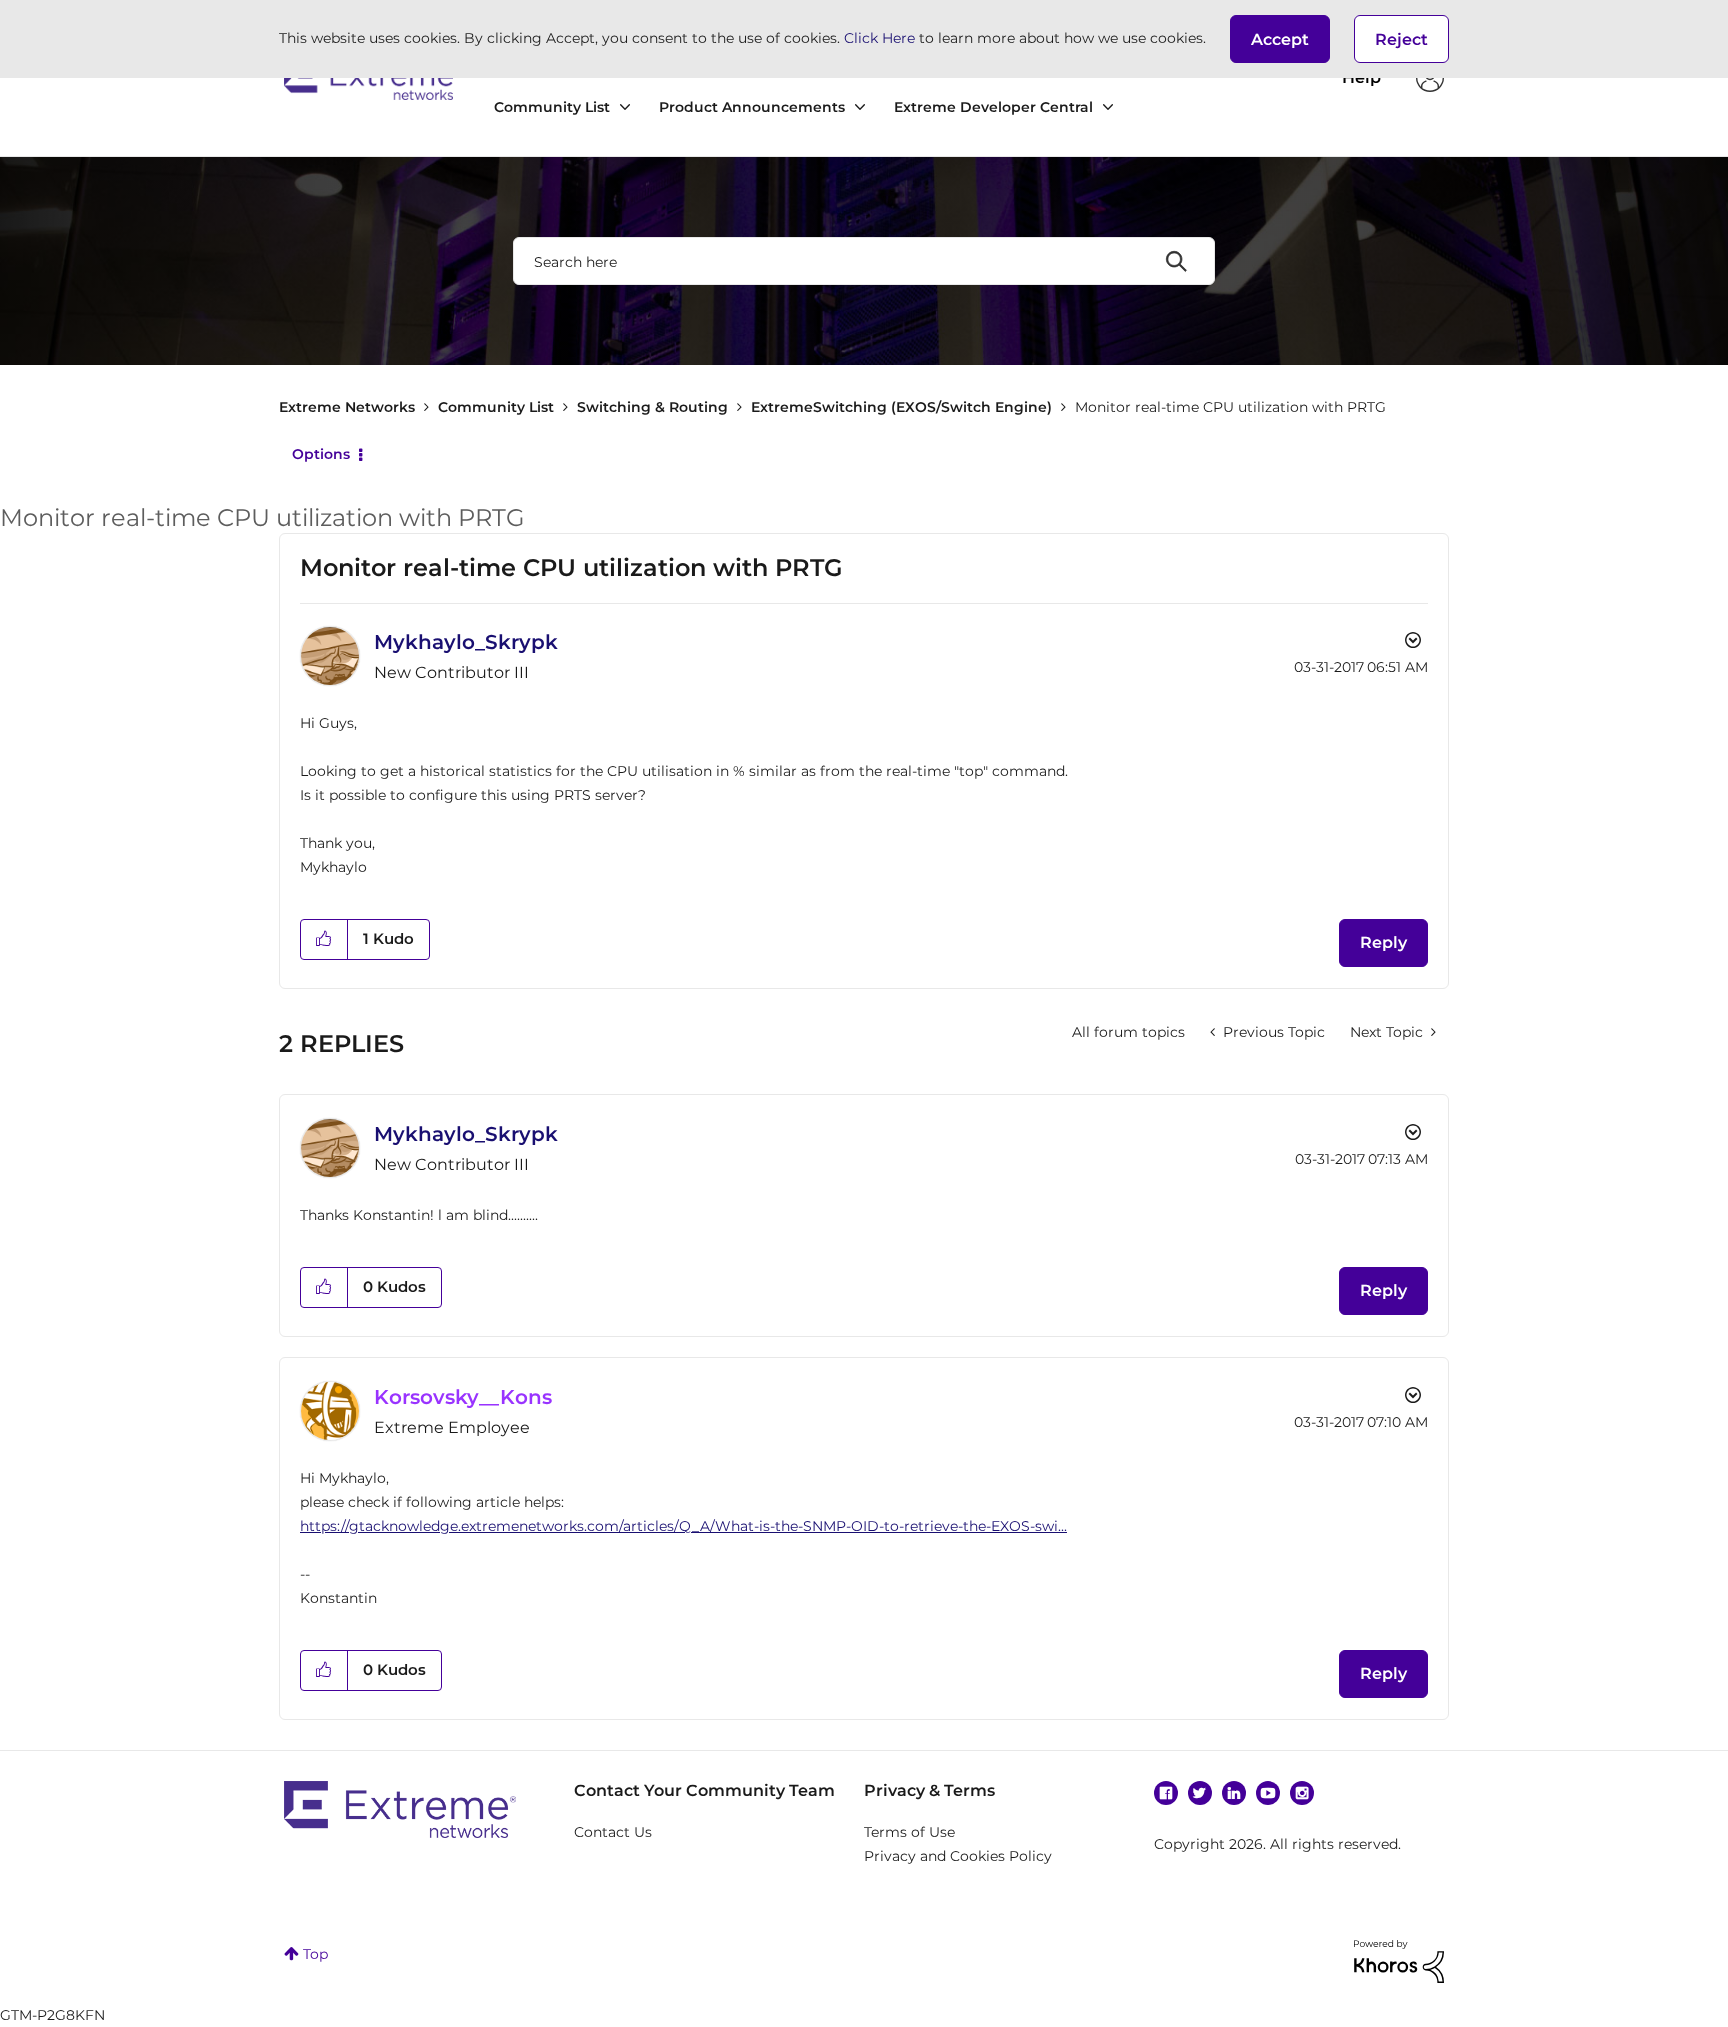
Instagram (1302, 1793)
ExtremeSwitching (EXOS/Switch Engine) (901, 407)
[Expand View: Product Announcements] (860, 107)
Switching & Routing (652, 407)
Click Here (879, 38)
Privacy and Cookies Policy (958, 1856)
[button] (1280, 39)
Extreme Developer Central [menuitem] (993, 107)
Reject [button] (1401, 39)
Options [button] (321, 454)
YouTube (1268, 1793)
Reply (1383, 942)
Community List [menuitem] (552, 107)
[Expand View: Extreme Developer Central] (1108, 107)
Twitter (1200, 1793)
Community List (496, 407)
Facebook (1166, 1793)
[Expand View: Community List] (625, 107)
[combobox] (864, 261)
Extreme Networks (371, 78)
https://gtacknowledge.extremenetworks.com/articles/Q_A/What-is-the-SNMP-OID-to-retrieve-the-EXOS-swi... (683, 1526)
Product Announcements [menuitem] (752, 107)
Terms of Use (909, 1832)
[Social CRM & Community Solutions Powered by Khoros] (1399, 1960)
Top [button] (315, 1954)
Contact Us (613, 1832)
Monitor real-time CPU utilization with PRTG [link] (1230, 407)
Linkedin (1234, 1793)
